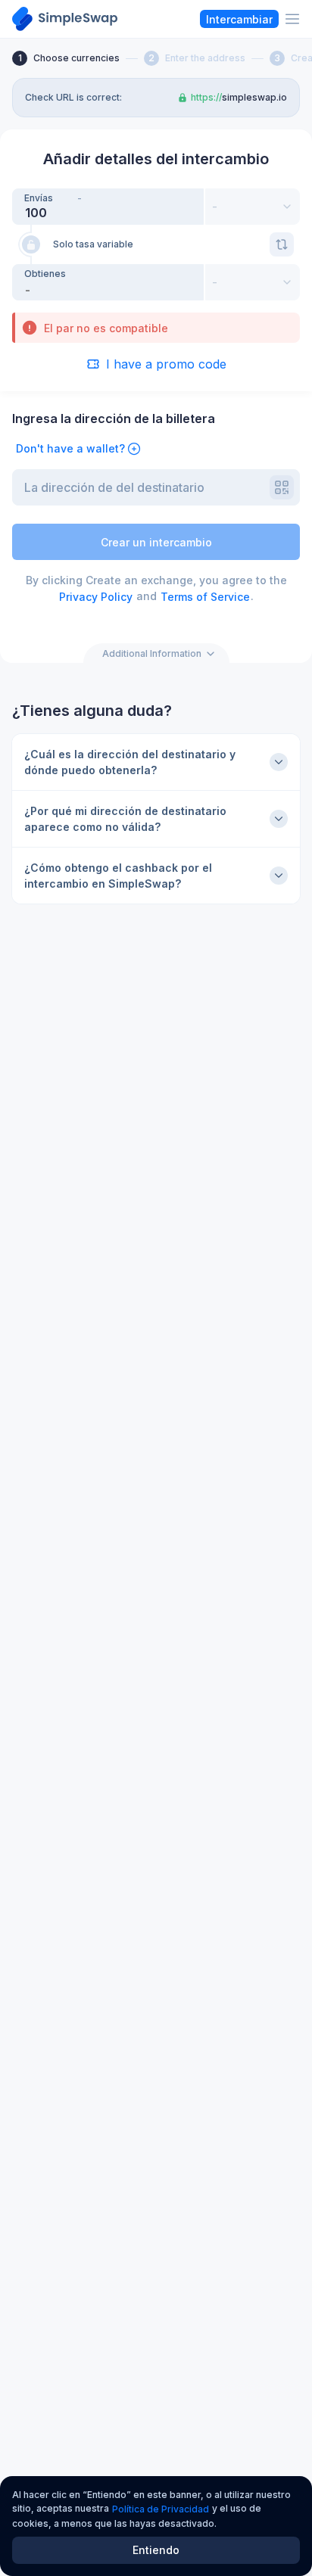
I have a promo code (166, 364)
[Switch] (282, 244)
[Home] (65, 19)
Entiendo (156, 2550)
